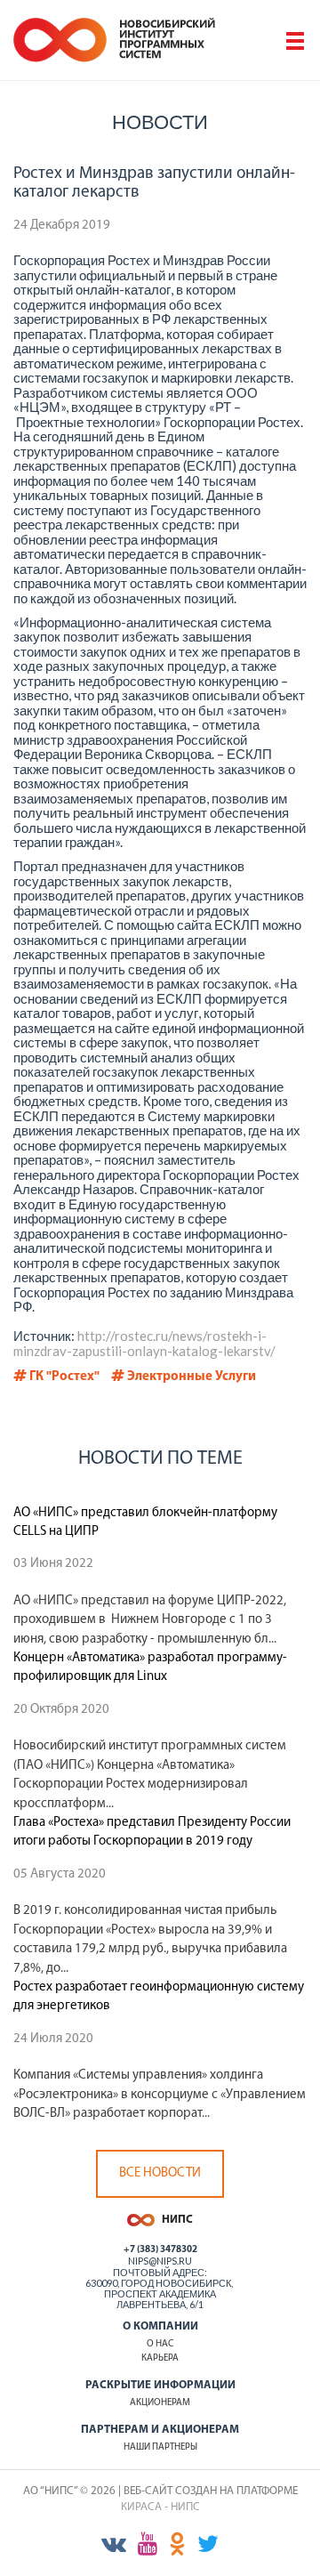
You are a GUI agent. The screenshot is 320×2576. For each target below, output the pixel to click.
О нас (160, 2344)
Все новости (160, 2173)
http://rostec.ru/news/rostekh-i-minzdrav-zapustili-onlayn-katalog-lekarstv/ (144, 1343)
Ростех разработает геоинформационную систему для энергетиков (159, 1997)
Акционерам (160, 2403)
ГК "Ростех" (63, 1377)
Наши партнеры (160, 2447)
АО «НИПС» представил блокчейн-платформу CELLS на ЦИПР (145, 1522)
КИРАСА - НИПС (160, 2507)
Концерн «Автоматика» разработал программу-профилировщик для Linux (150, 1668)
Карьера (160, 2358)
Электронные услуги (190, 1377)
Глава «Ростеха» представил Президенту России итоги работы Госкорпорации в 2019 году (152, 1832)
